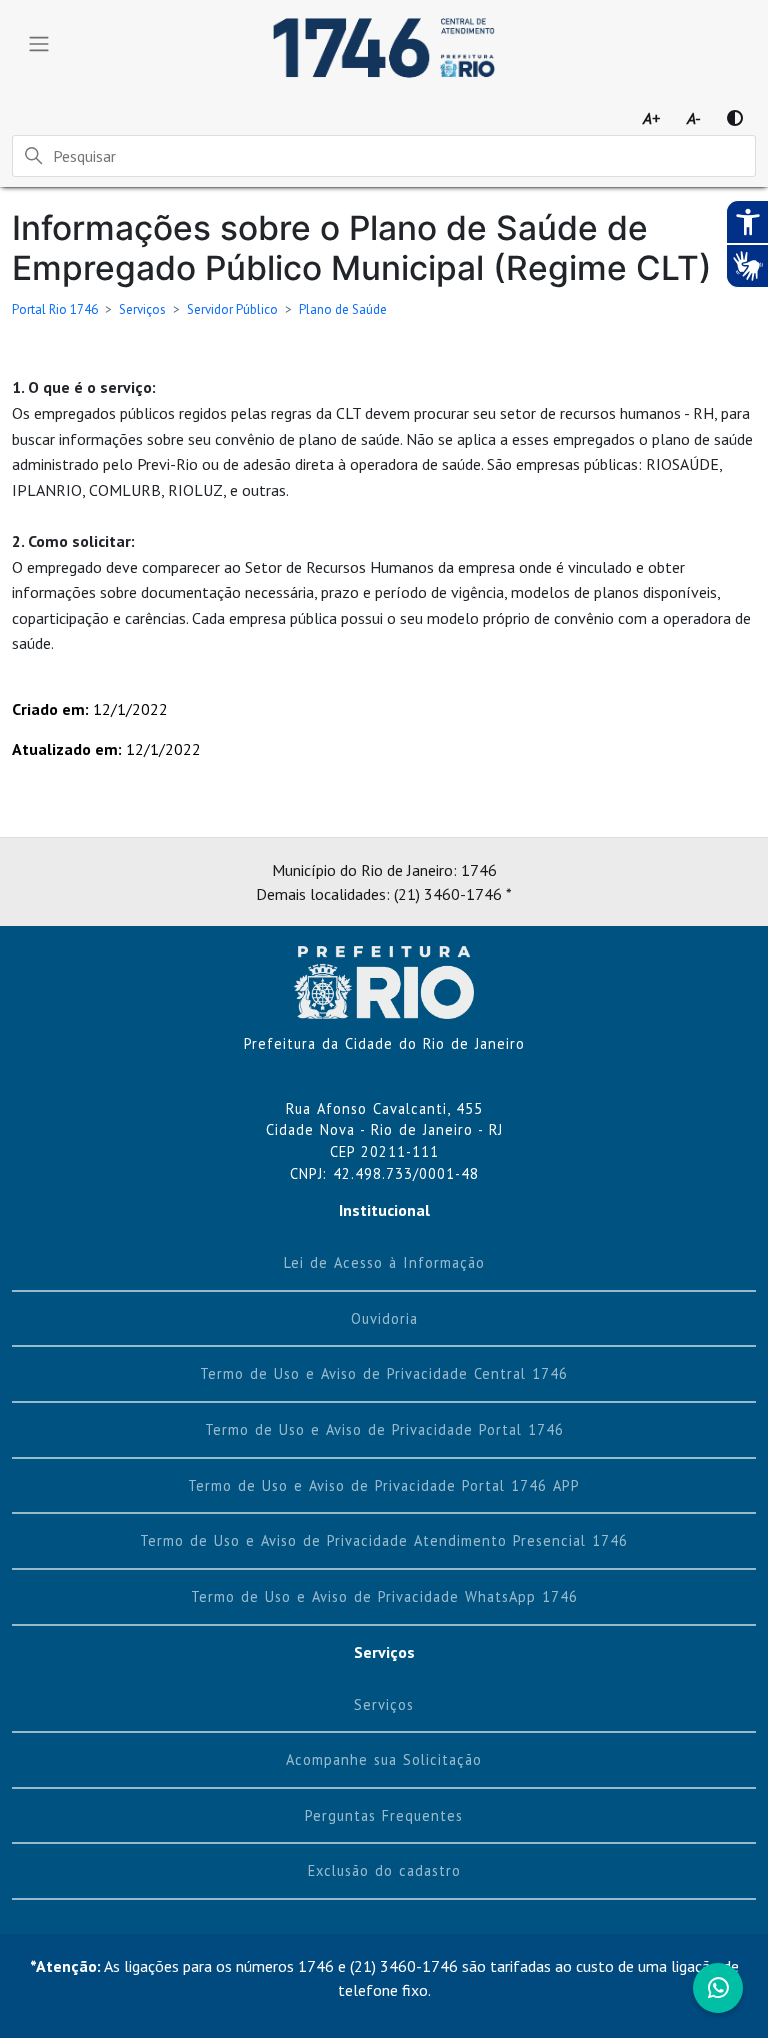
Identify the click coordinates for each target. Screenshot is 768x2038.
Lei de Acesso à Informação (384, 1262)
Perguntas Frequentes (384, 1815)
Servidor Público (232, 309)
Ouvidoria (384, 1318)
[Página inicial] (384, 980)
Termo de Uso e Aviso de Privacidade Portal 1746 (384, 1429)
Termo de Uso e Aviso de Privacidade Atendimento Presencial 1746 (384, 1540)
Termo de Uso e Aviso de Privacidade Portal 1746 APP (384, 1485)
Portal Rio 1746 (55, 309)
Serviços (142, 309)
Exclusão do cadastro (384, 1870)
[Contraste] (735, 118)
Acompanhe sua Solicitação (384, 1759)
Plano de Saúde (343, 309)
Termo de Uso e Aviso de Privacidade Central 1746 (384, 1373)
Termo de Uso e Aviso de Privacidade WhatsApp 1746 (384, 1596)
